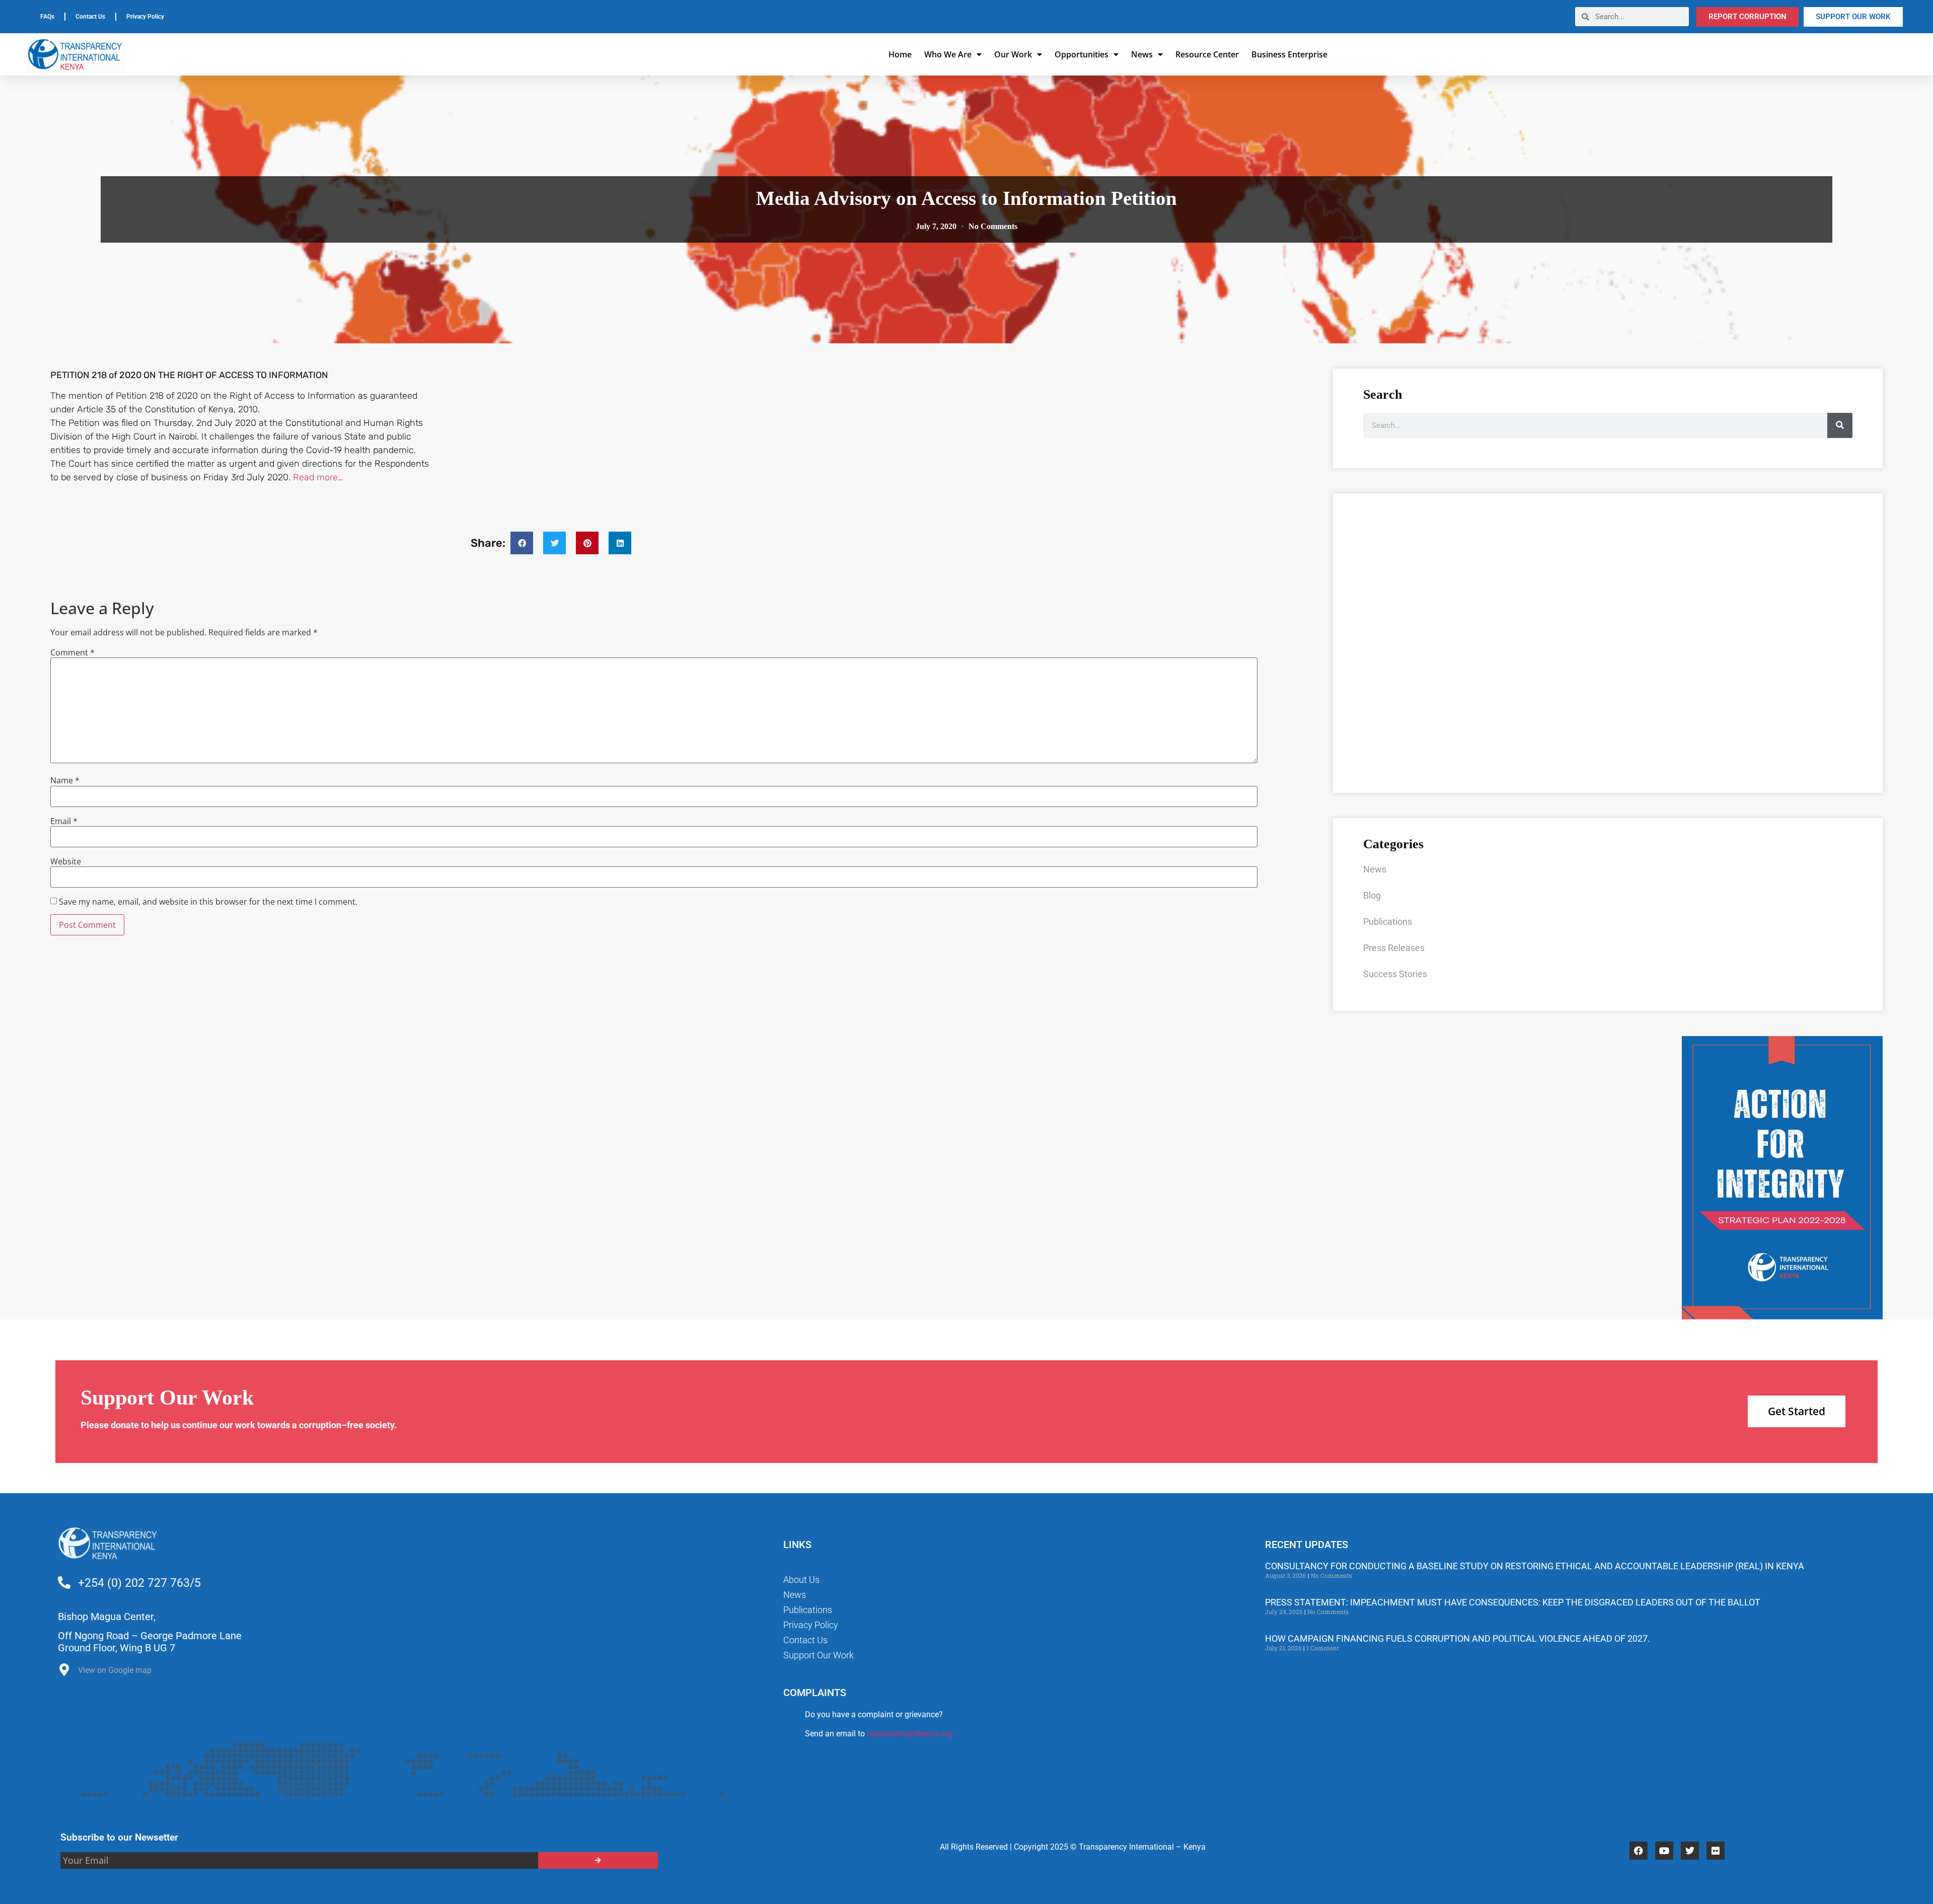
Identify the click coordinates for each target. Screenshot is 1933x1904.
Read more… (318, 477)
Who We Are (948, 54)
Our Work (1013, 54)
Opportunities (1082, 54)
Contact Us (90, 17)
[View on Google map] (64, 1672)
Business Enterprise (1289, 54)
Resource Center (1207, 54)
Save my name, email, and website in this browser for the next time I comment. (208, 902)
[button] (522, 543)
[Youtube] (1664, 1851)
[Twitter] (1690, 1851)
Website (66, 861)
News (1142, 54)
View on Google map (115, 1670)
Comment (72, 652)
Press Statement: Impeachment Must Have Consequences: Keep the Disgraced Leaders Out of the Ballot (1513, 1602)
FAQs (47, 17)
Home (900, 54)
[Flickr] (1716, 1851)
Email (64, 821)
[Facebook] (1639, 1851)
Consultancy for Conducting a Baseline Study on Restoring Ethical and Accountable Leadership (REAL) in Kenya (1535, 1566)
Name (65, 780)
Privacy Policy (145, 17)
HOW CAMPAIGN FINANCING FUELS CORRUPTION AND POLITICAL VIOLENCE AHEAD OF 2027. (1458, 1638)
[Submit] (598, 1860)
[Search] (1840, 425)
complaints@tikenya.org (910, 1734)
